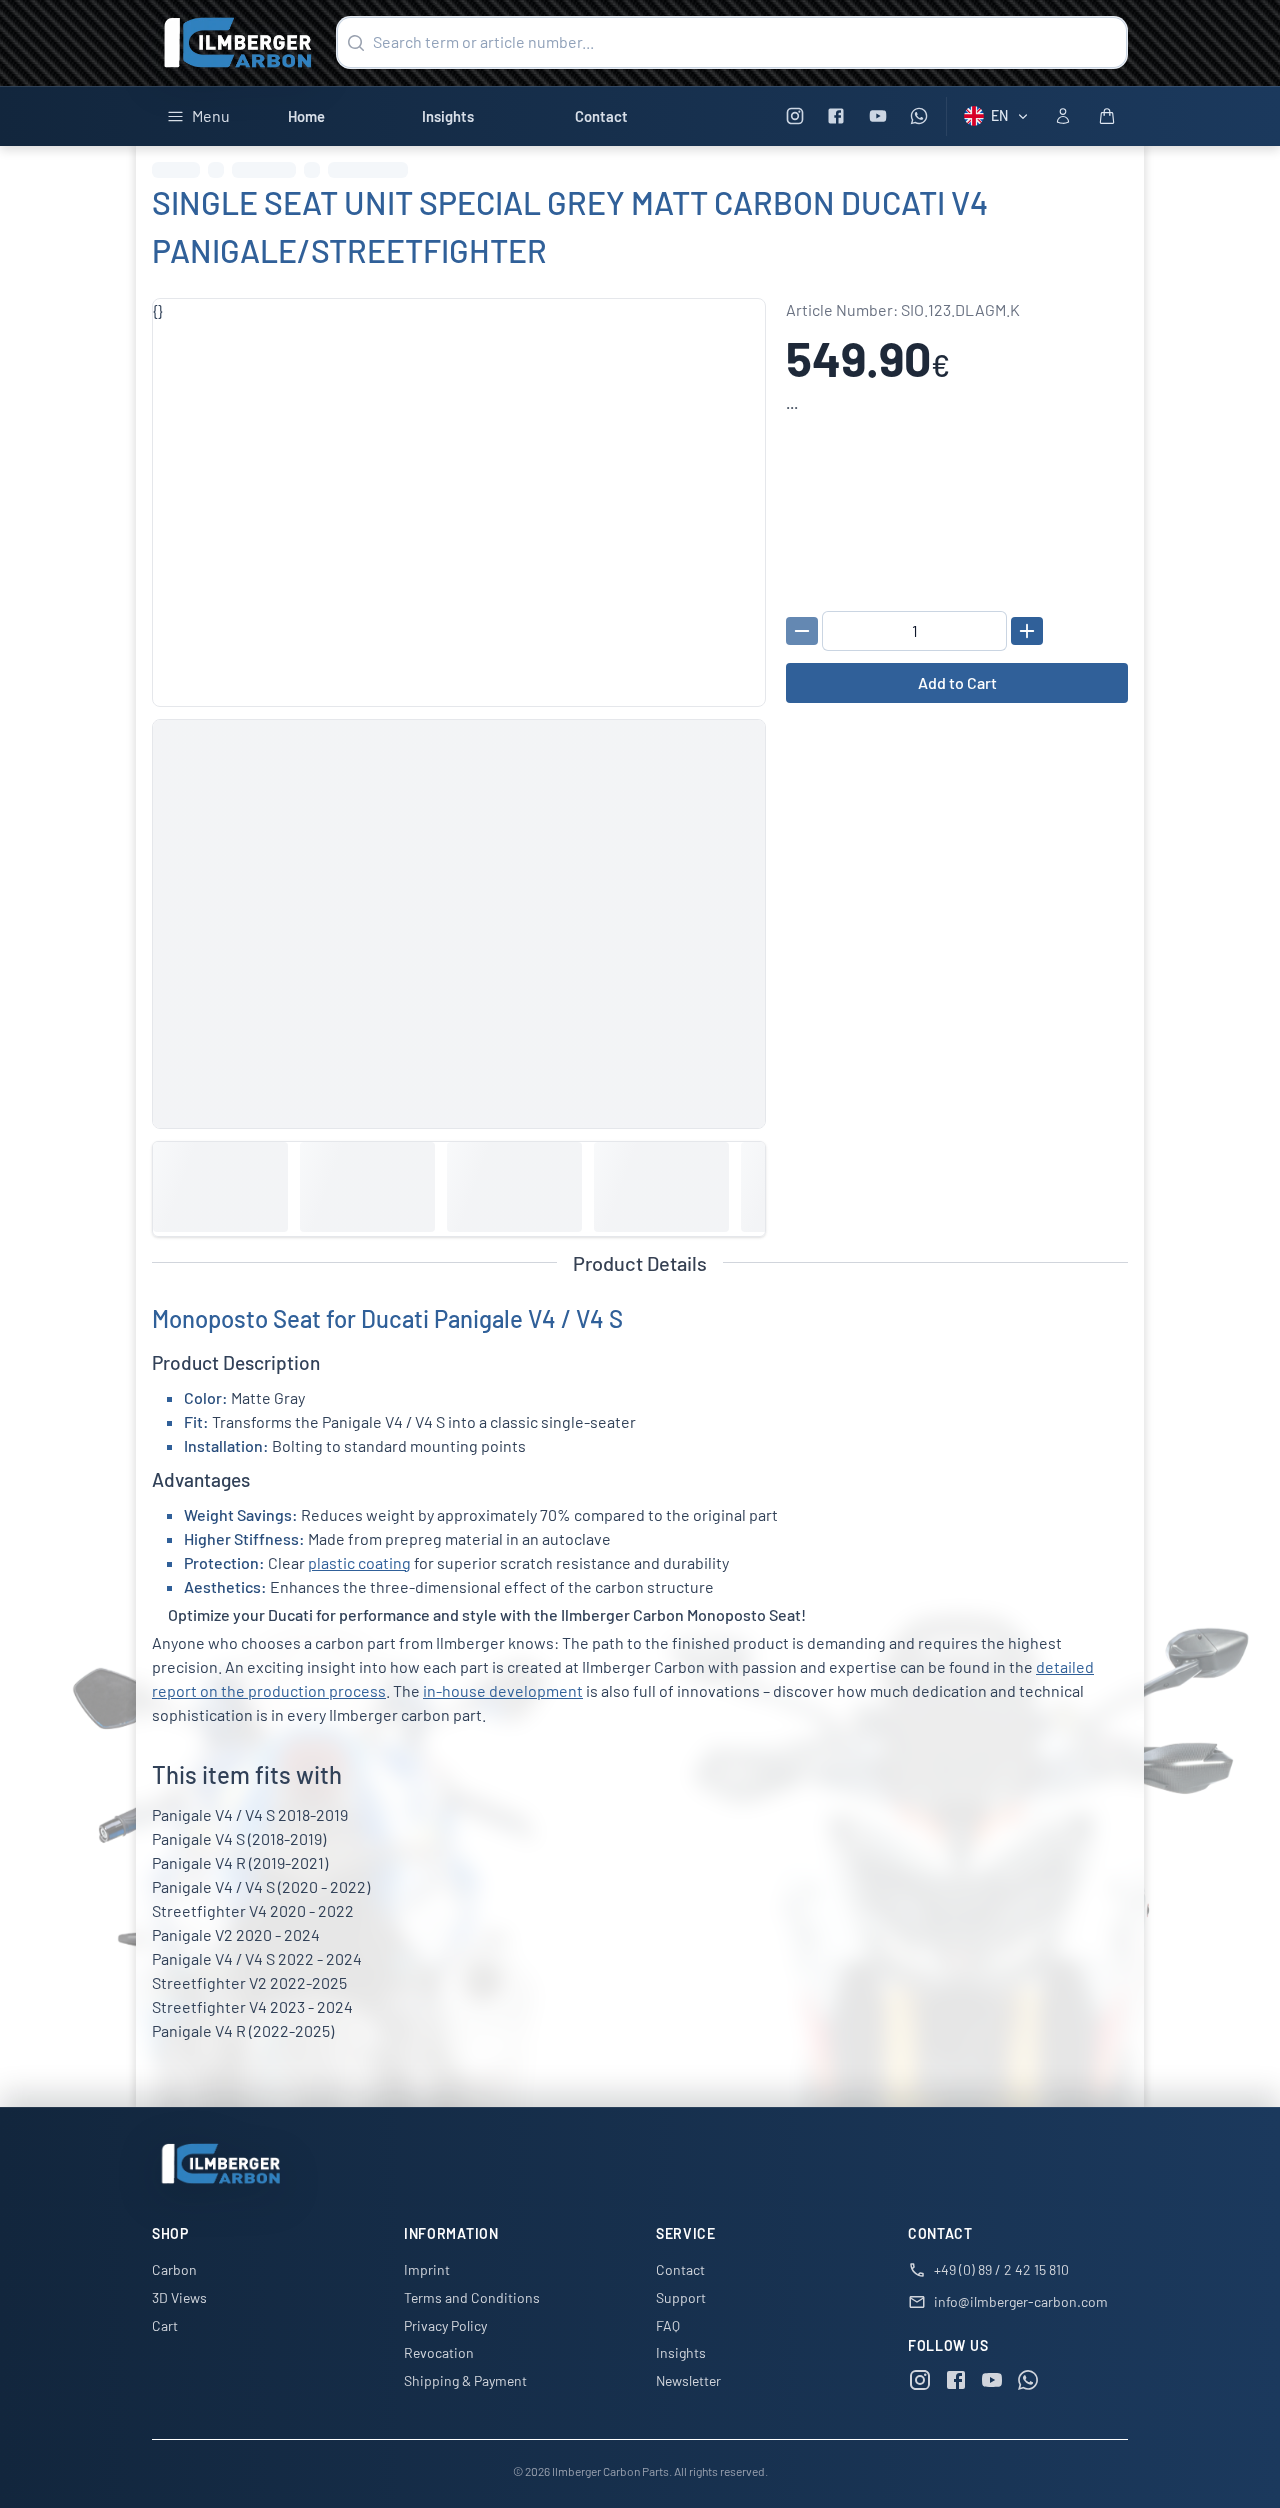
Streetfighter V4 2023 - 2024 (252, 2006)
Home (306, 116)
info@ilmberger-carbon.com (1021, 2301)
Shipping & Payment (465, 2380)
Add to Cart (957, 682)
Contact (601, 116)
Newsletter (688, 2380)
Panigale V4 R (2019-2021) (240, 1862)
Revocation (439, 2352)
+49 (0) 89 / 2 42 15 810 (1001, 2269)
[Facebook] (836, 116)
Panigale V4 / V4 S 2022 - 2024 (257, 1958)
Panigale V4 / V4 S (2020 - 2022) (261, 1886)
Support (681, 2297)
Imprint (427, 2269)
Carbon (174, 2269)
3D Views (179, 2297)
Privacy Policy (445, 2325)
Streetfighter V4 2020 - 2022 (253, 1910)
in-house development (503, 1690)
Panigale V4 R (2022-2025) (243, 2030)
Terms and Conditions (472, 2297)
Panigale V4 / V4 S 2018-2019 (250, 1814)
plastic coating (359, 1562)
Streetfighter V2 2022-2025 (249, 1982)
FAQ (668, 2325)
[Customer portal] (1063, 116)
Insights (448, 116)
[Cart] (1107, 116)
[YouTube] (877, 116)
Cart (165, 2325)
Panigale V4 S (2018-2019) (239, 1838)
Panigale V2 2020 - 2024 (236, 1934)
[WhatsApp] (919, 116)
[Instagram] (794, 116)
